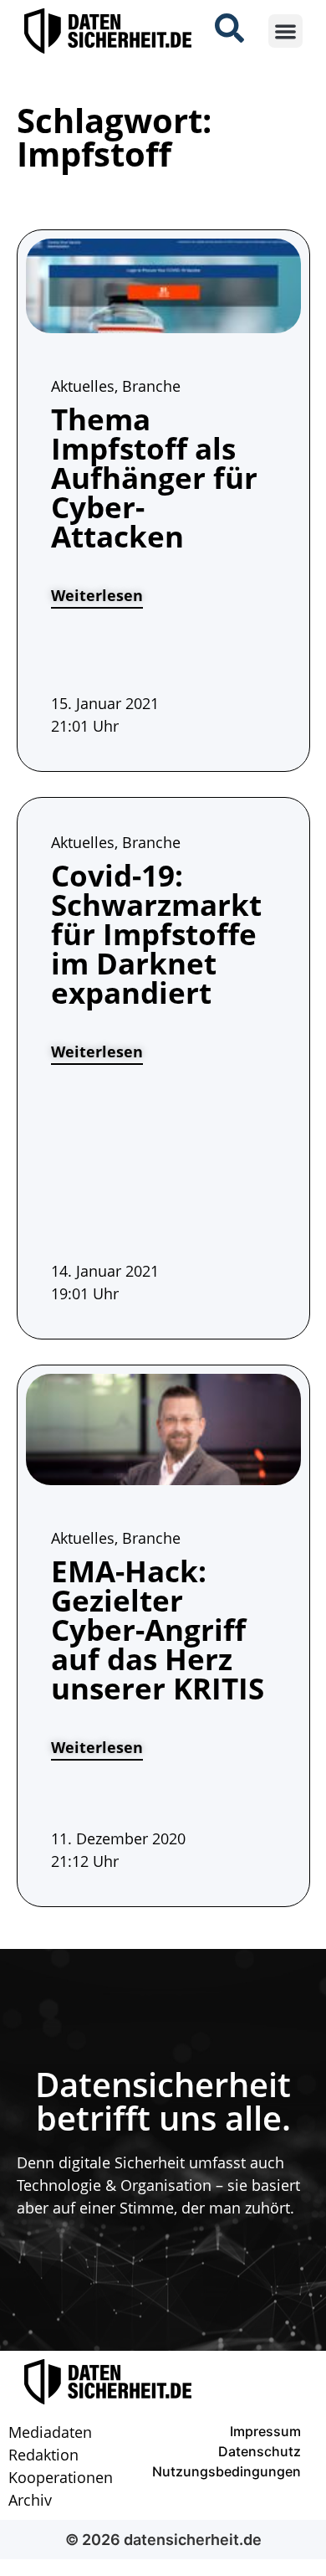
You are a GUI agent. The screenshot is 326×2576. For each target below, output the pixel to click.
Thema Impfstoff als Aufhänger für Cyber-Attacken (154, 478)
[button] (285, 31)
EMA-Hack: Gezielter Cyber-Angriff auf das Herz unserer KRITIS (158, 1630)
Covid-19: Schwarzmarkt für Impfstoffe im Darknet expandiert (156, 934)
